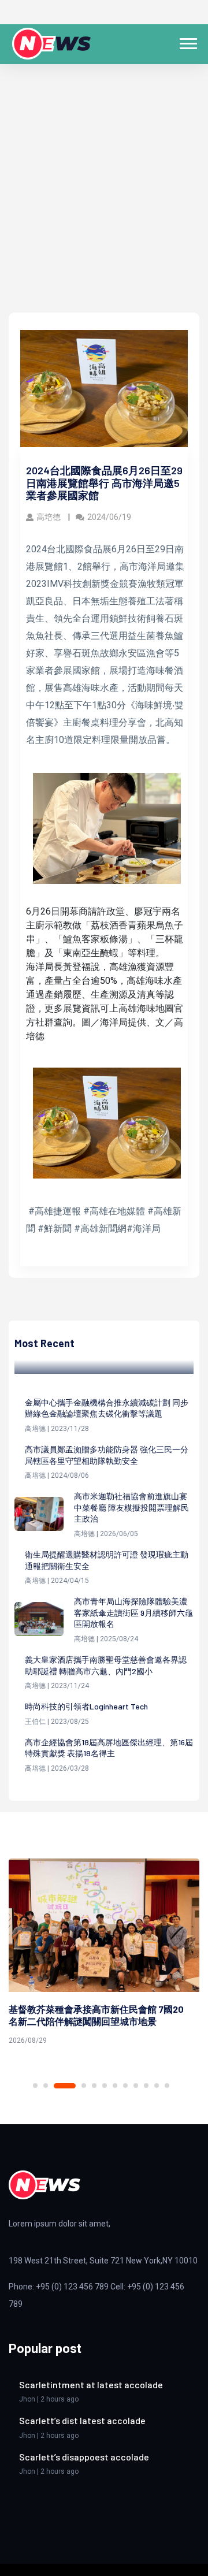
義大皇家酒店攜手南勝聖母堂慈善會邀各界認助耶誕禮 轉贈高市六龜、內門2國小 (106, 1665)
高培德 (49, 517)
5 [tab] (94, 2086)
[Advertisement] (104, 203)
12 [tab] (167, 2086)
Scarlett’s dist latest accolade (82, 2420)
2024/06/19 (109, 517)
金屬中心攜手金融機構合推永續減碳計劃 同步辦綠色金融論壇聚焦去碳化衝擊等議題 (107, 1408)
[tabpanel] (104, 1954)
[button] (187, 41)
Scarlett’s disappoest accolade (84, 2457)
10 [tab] (146, 2086)
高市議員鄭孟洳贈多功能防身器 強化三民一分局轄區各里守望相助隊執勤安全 (107, 1455)
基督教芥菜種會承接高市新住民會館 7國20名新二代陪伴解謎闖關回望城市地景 (96, 2015)
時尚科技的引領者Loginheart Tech (86, 1706)
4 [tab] (84, 2086)
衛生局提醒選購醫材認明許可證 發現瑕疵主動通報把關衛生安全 (107, 1560)
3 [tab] (65, 2086)
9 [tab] (136, 2086)
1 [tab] (35, 2086)
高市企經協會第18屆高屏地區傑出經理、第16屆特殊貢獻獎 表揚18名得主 (109, 1748)
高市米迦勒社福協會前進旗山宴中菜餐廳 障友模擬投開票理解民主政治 (131, 1507)
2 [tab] (46, 2086)
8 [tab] (125, 2086)
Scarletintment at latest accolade (91, 2384)
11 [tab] (157, 2086)
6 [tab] (105, 2086)
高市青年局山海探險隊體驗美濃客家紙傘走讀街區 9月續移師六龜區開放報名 (133, 1612)
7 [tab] (115, 2086)
